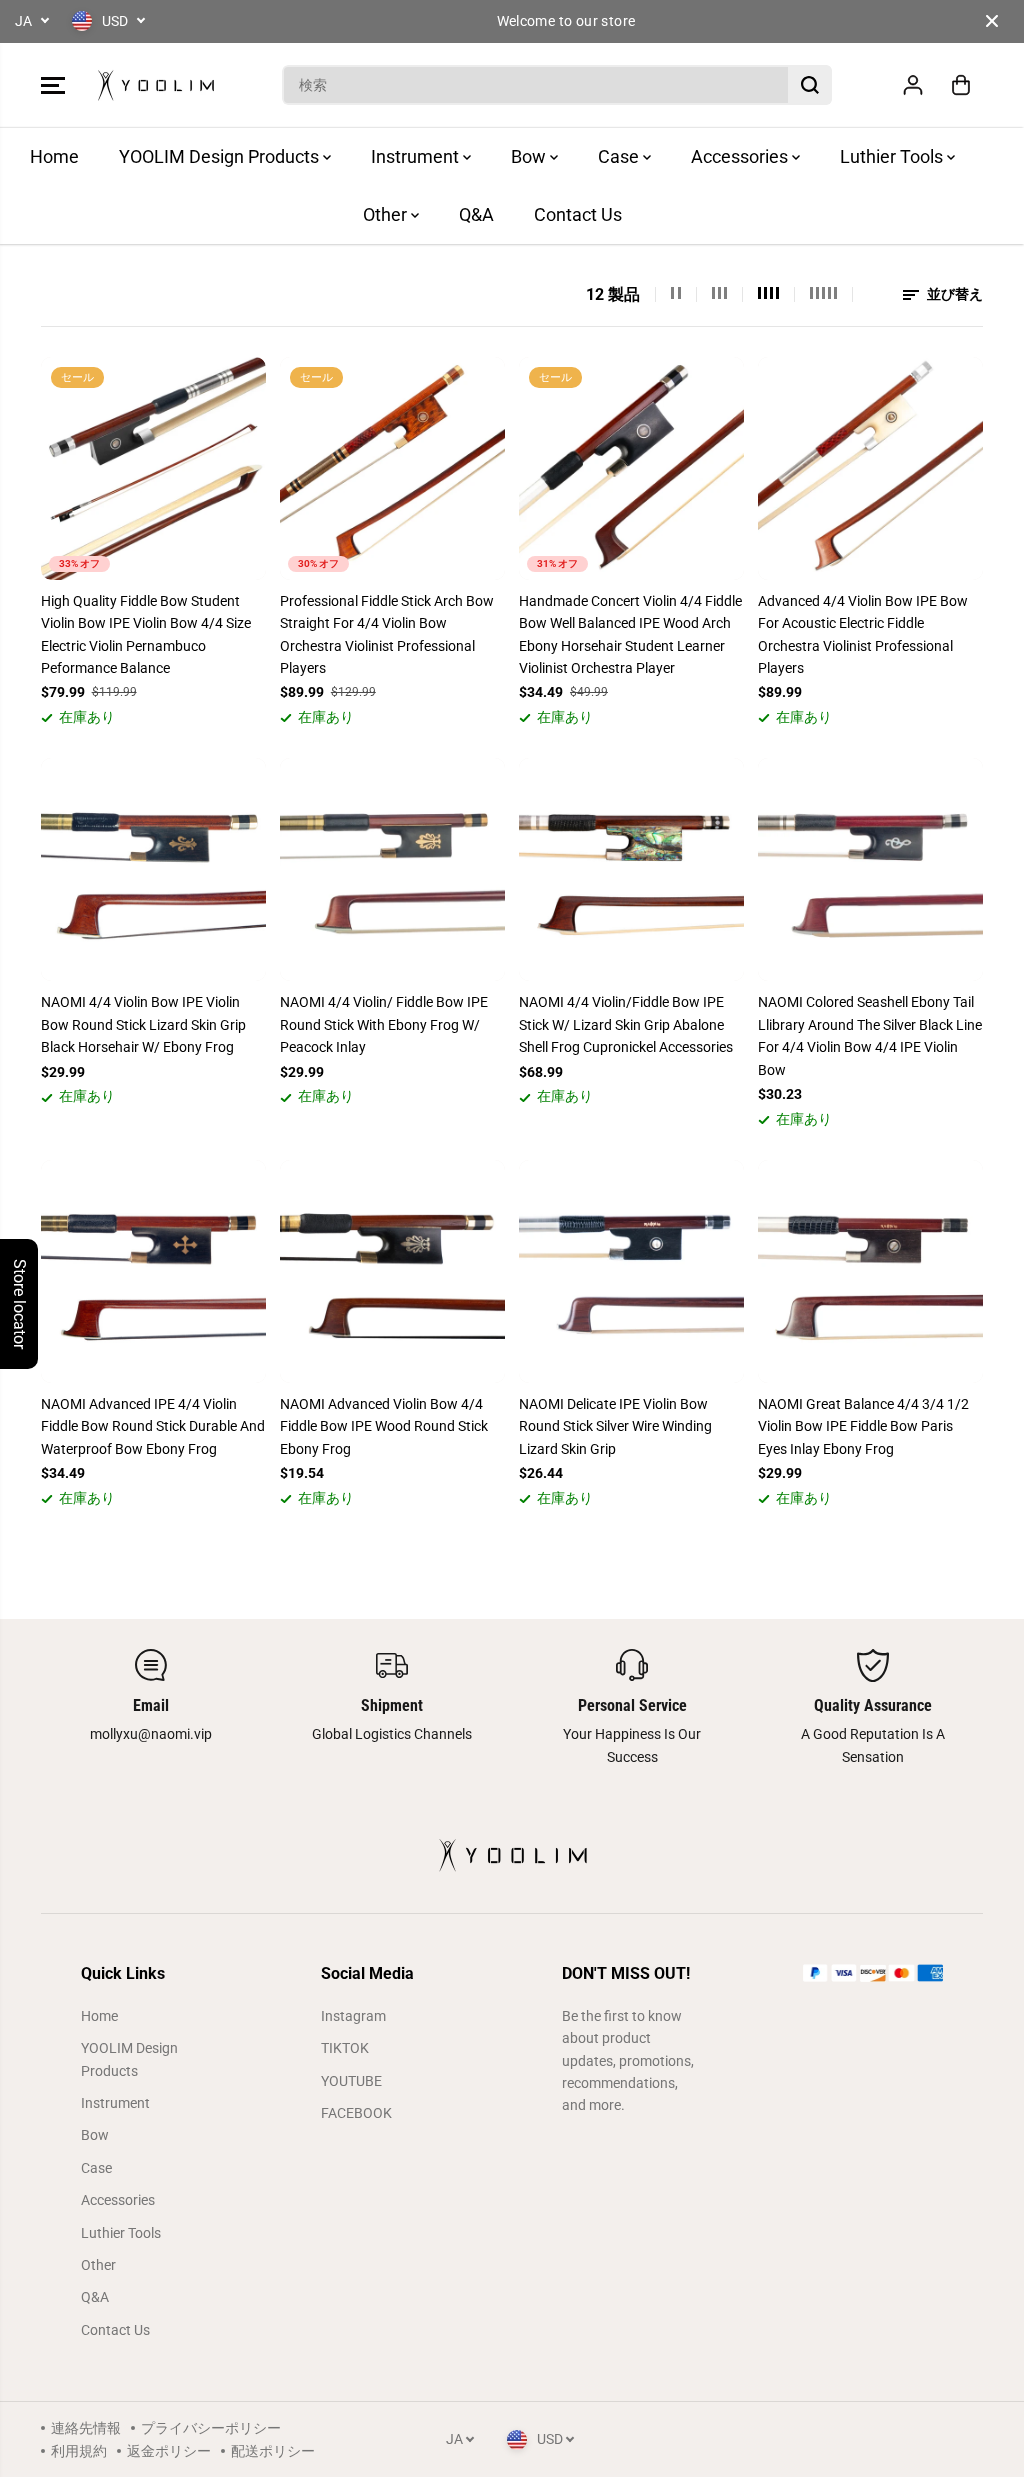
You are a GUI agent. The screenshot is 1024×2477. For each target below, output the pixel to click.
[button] (53, 85)
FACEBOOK (356, 2113)
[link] (873, 1973)
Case (620, 156)
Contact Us (578, 214)
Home (54, 156)
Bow (530, 156)
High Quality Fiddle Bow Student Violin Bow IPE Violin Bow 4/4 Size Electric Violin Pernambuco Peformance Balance (146, 634)
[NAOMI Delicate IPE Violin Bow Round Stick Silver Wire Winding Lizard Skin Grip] (631, 1271)
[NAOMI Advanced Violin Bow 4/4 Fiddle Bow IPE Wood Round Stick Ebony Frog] (392, 1271)
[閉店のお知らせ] (992, 21)
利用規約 (79, 2451)
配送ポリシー (273, 2451)
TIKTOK (345, 2048)
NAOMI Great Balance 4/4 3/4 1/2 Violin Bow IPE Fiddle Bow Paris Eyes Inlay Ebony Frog (863, 1426)
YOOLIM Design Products (221, 156)
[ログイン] (913, 85)
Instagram (353, 2016)
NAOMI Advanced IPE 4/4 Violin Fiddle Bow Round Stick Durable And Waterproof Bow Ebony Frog (153, 1426)
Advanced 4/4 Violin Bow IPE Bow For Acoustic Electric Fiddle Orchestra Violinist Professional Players (863, 634)
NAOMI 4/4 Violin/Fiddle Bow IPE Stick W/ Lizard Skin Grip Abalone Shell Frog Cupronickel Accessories (626, 1024)
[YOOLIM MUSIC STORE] (156, 85)
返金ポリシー (169, 2451)
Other (387, 214)
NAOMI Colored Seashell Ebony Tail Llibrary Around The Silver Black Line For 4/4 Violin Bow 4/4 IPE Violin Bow (870, 1035)
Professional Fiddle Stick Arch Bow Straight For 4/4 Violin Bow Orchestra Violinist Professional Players (387, 634)
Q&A (476, 214)
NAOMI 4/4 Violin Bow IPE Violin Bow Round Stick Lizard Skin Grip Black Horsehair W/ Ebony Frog (143, 1024)
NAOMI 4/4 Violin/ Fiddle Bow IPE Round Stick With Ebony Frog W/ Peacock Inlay (384, 1024)
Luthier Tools (893, 156)
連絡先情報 (86, 2428)
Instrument (417, 156)
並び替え (953, 294)
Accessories (741, 156)
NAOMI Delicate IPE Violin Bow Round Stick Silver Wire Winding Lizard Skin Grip (615, 1426)
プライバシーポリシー (211, 2428)
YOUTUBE (351, 2081)
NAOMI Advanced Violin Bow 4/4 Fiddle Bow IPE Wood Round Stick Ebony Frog (384, 1426)
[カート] (961, 85)
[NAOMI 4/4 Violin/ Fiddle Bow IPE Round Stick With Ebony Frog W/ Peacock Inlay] (392, 869)
